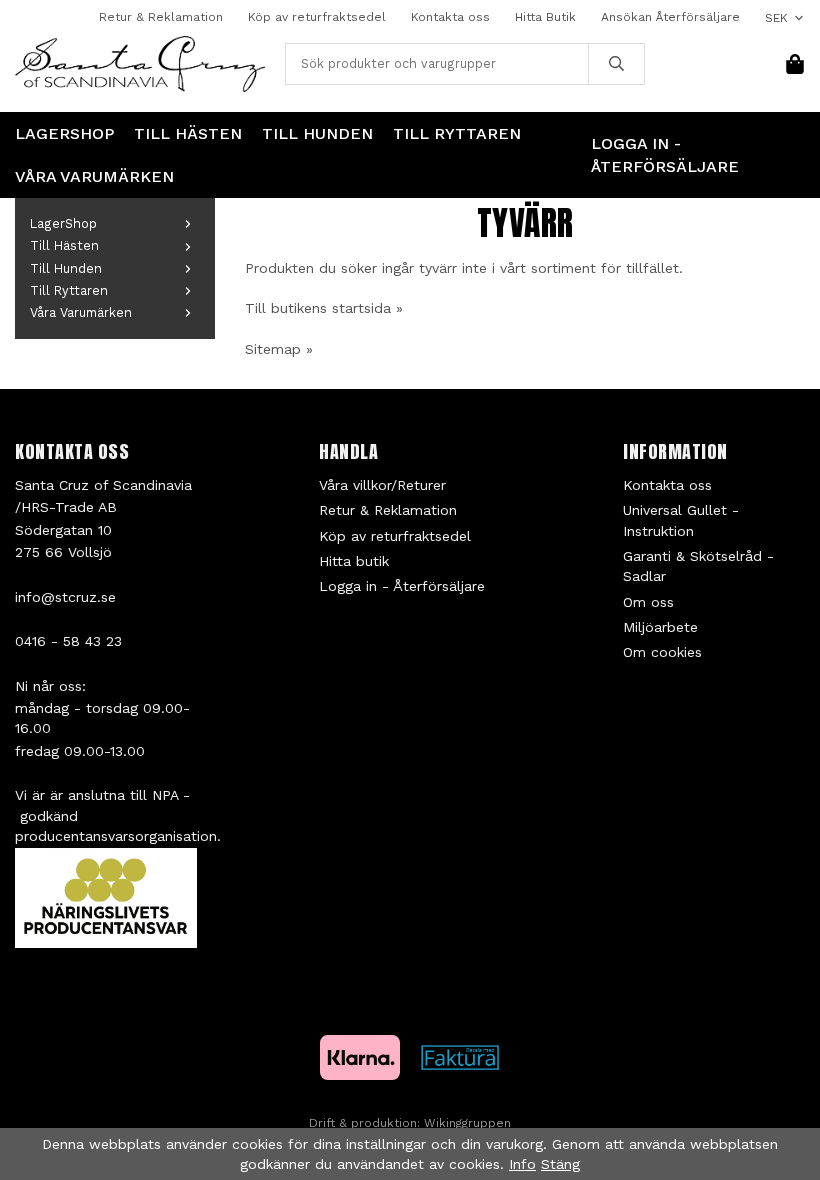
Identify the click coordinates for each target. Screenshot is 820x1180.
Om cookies (662, 652)
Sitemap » (279, 349)
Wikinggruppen (467, 1123)
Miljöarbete (660, 627)
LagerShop (64, 133)
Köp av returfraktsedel (317, 17)
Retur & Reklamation (161, 17)
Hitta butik (354, 561)
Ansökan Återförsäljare (670, 17)
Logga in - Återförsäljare (665, 155)
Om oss (648, 602)
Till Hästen (188, 133)
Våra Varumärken (94, 176)
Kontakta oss (450, 17)
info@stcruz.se (65, 597)
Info (522, 1164)
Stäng (560, 1164)
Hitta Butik (545, 17)
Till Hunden (317, 133)
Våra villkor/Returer (382, 485)
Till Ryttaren (457, 133)
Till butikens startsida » (324, 308)
